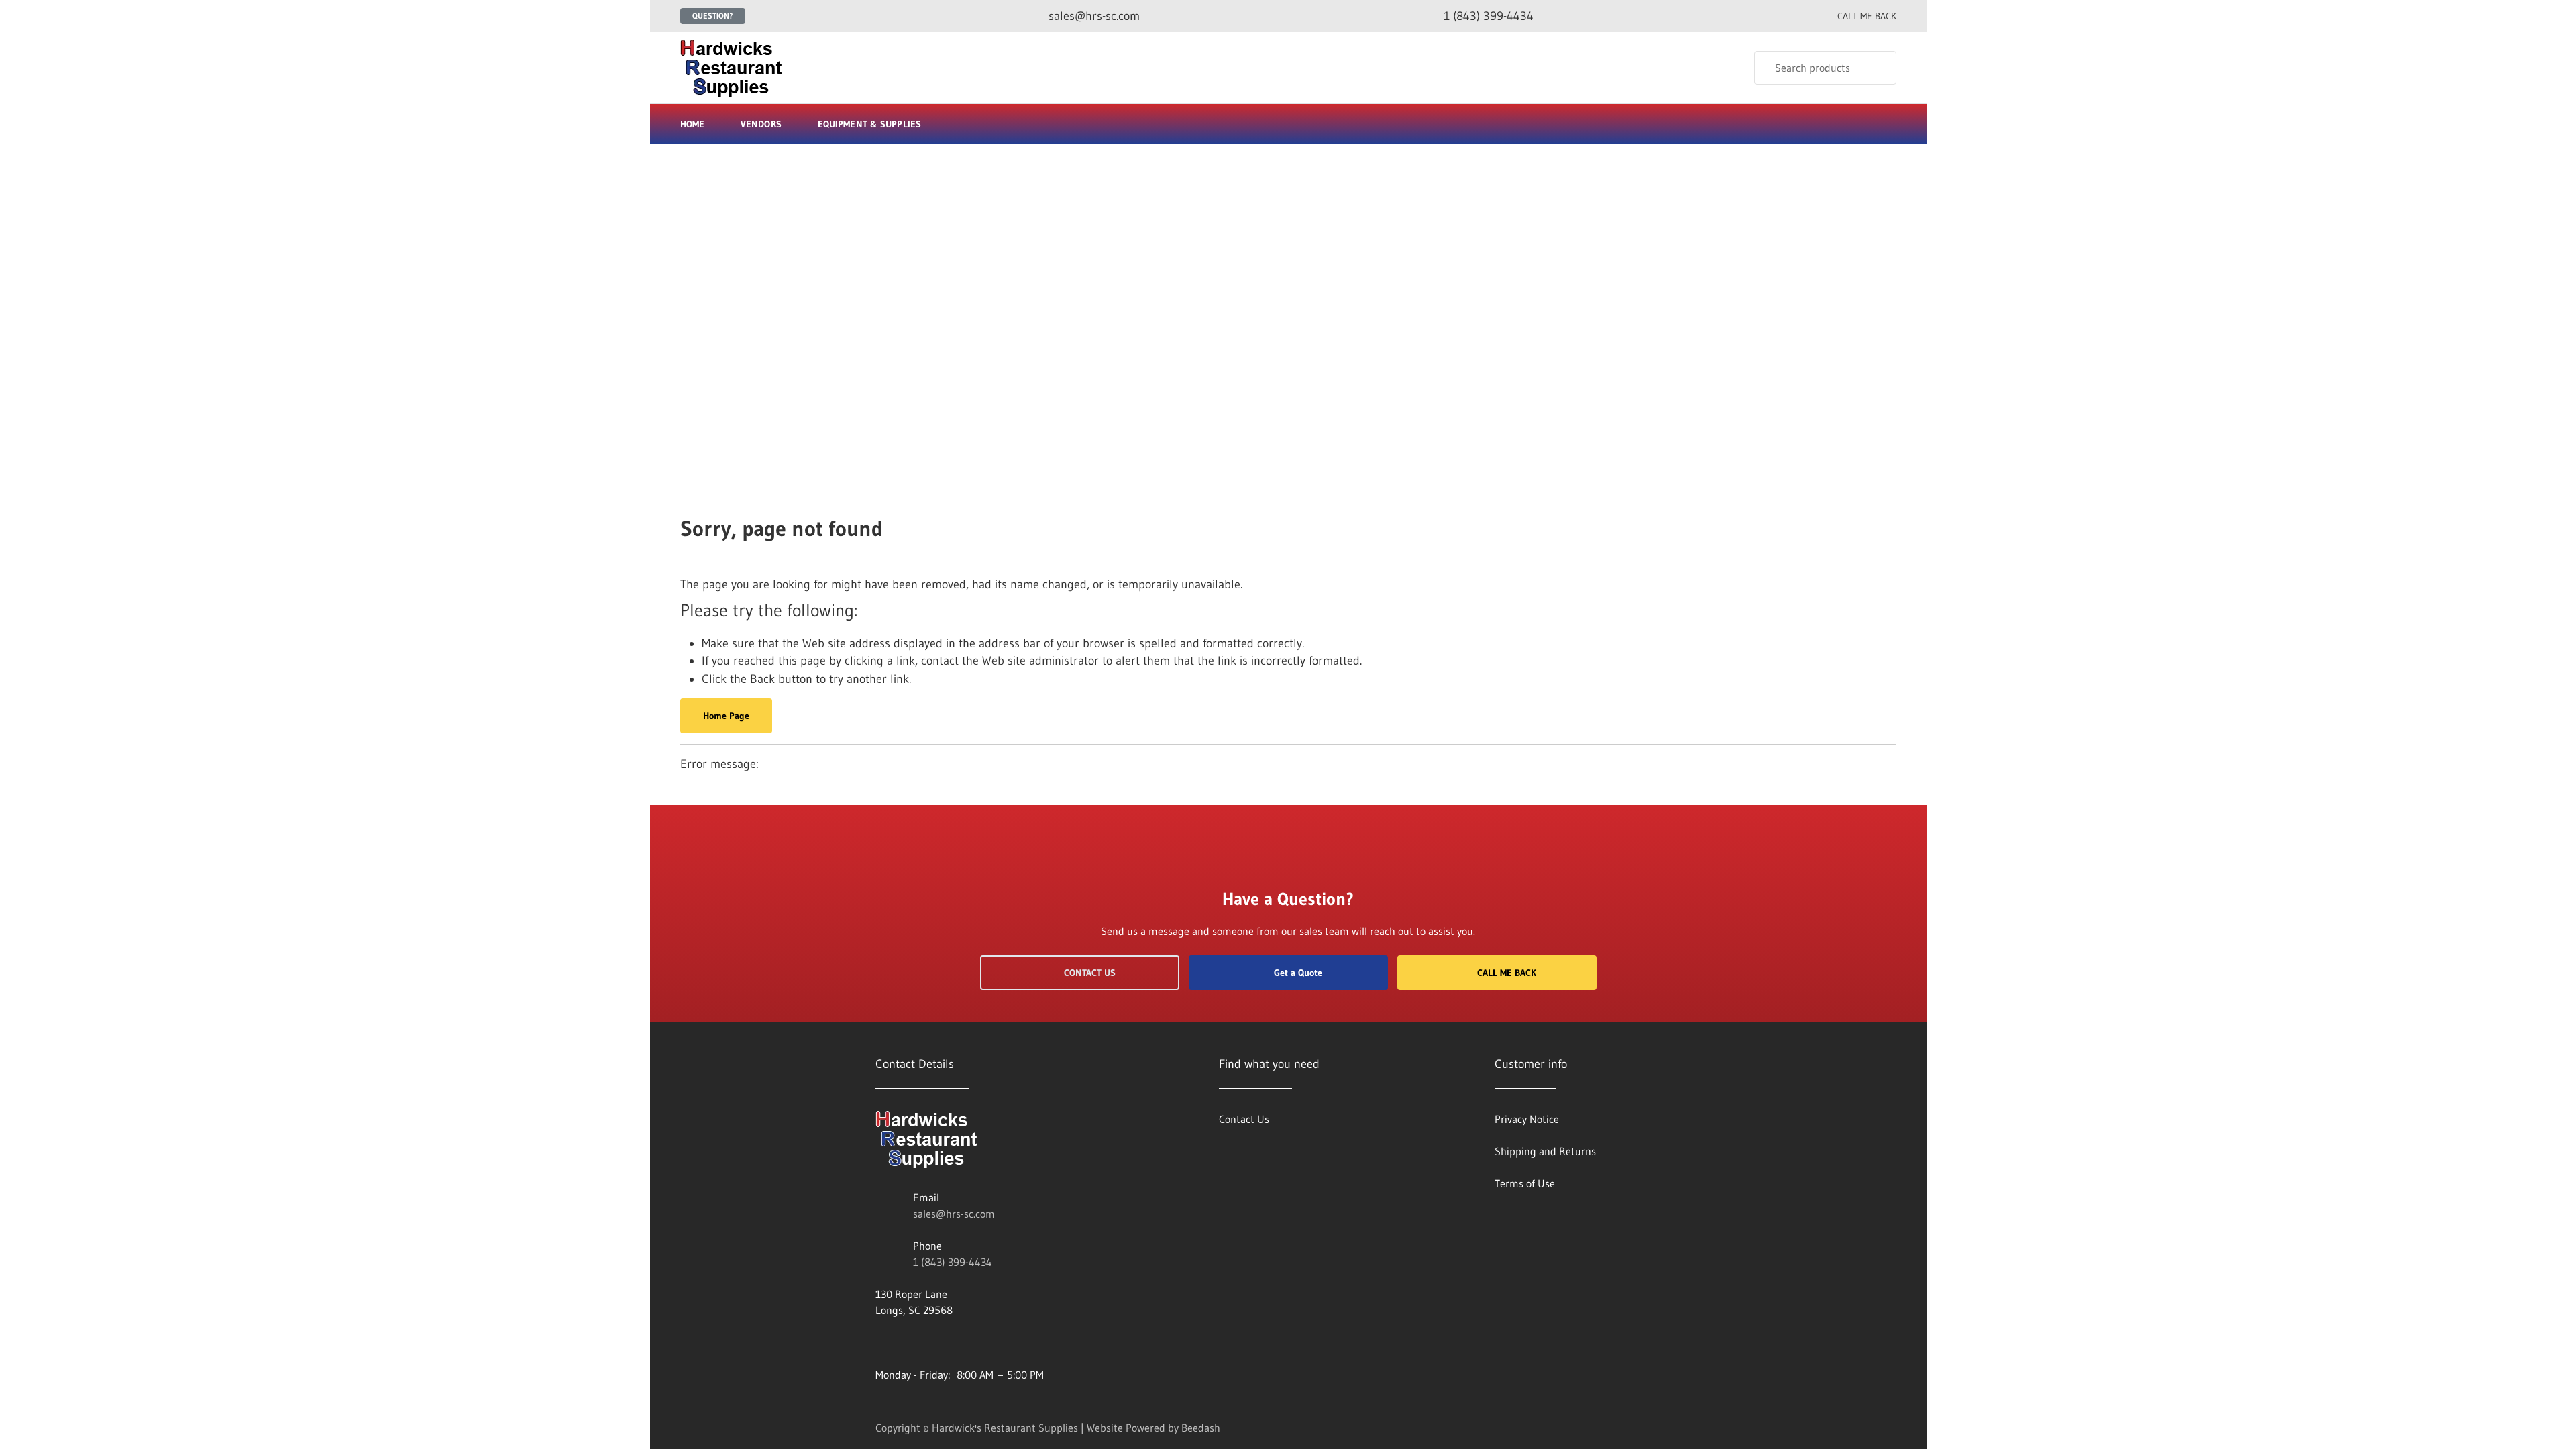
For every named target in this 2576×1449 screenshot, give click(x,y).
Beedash (1201, 1428)
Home (692, 124)
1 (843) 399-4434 (953, 1262)
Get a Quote (1298, 973)
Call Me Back (1507, 973)
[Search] (1877, 68)
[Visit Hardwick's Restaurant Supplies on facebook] (881, 1342)
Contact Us (1090, 973)
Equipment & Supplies (869, 124)
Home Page (726, 716)
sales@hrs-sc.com (954, 1214)
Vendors (761, 124)
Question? (713, 16)
